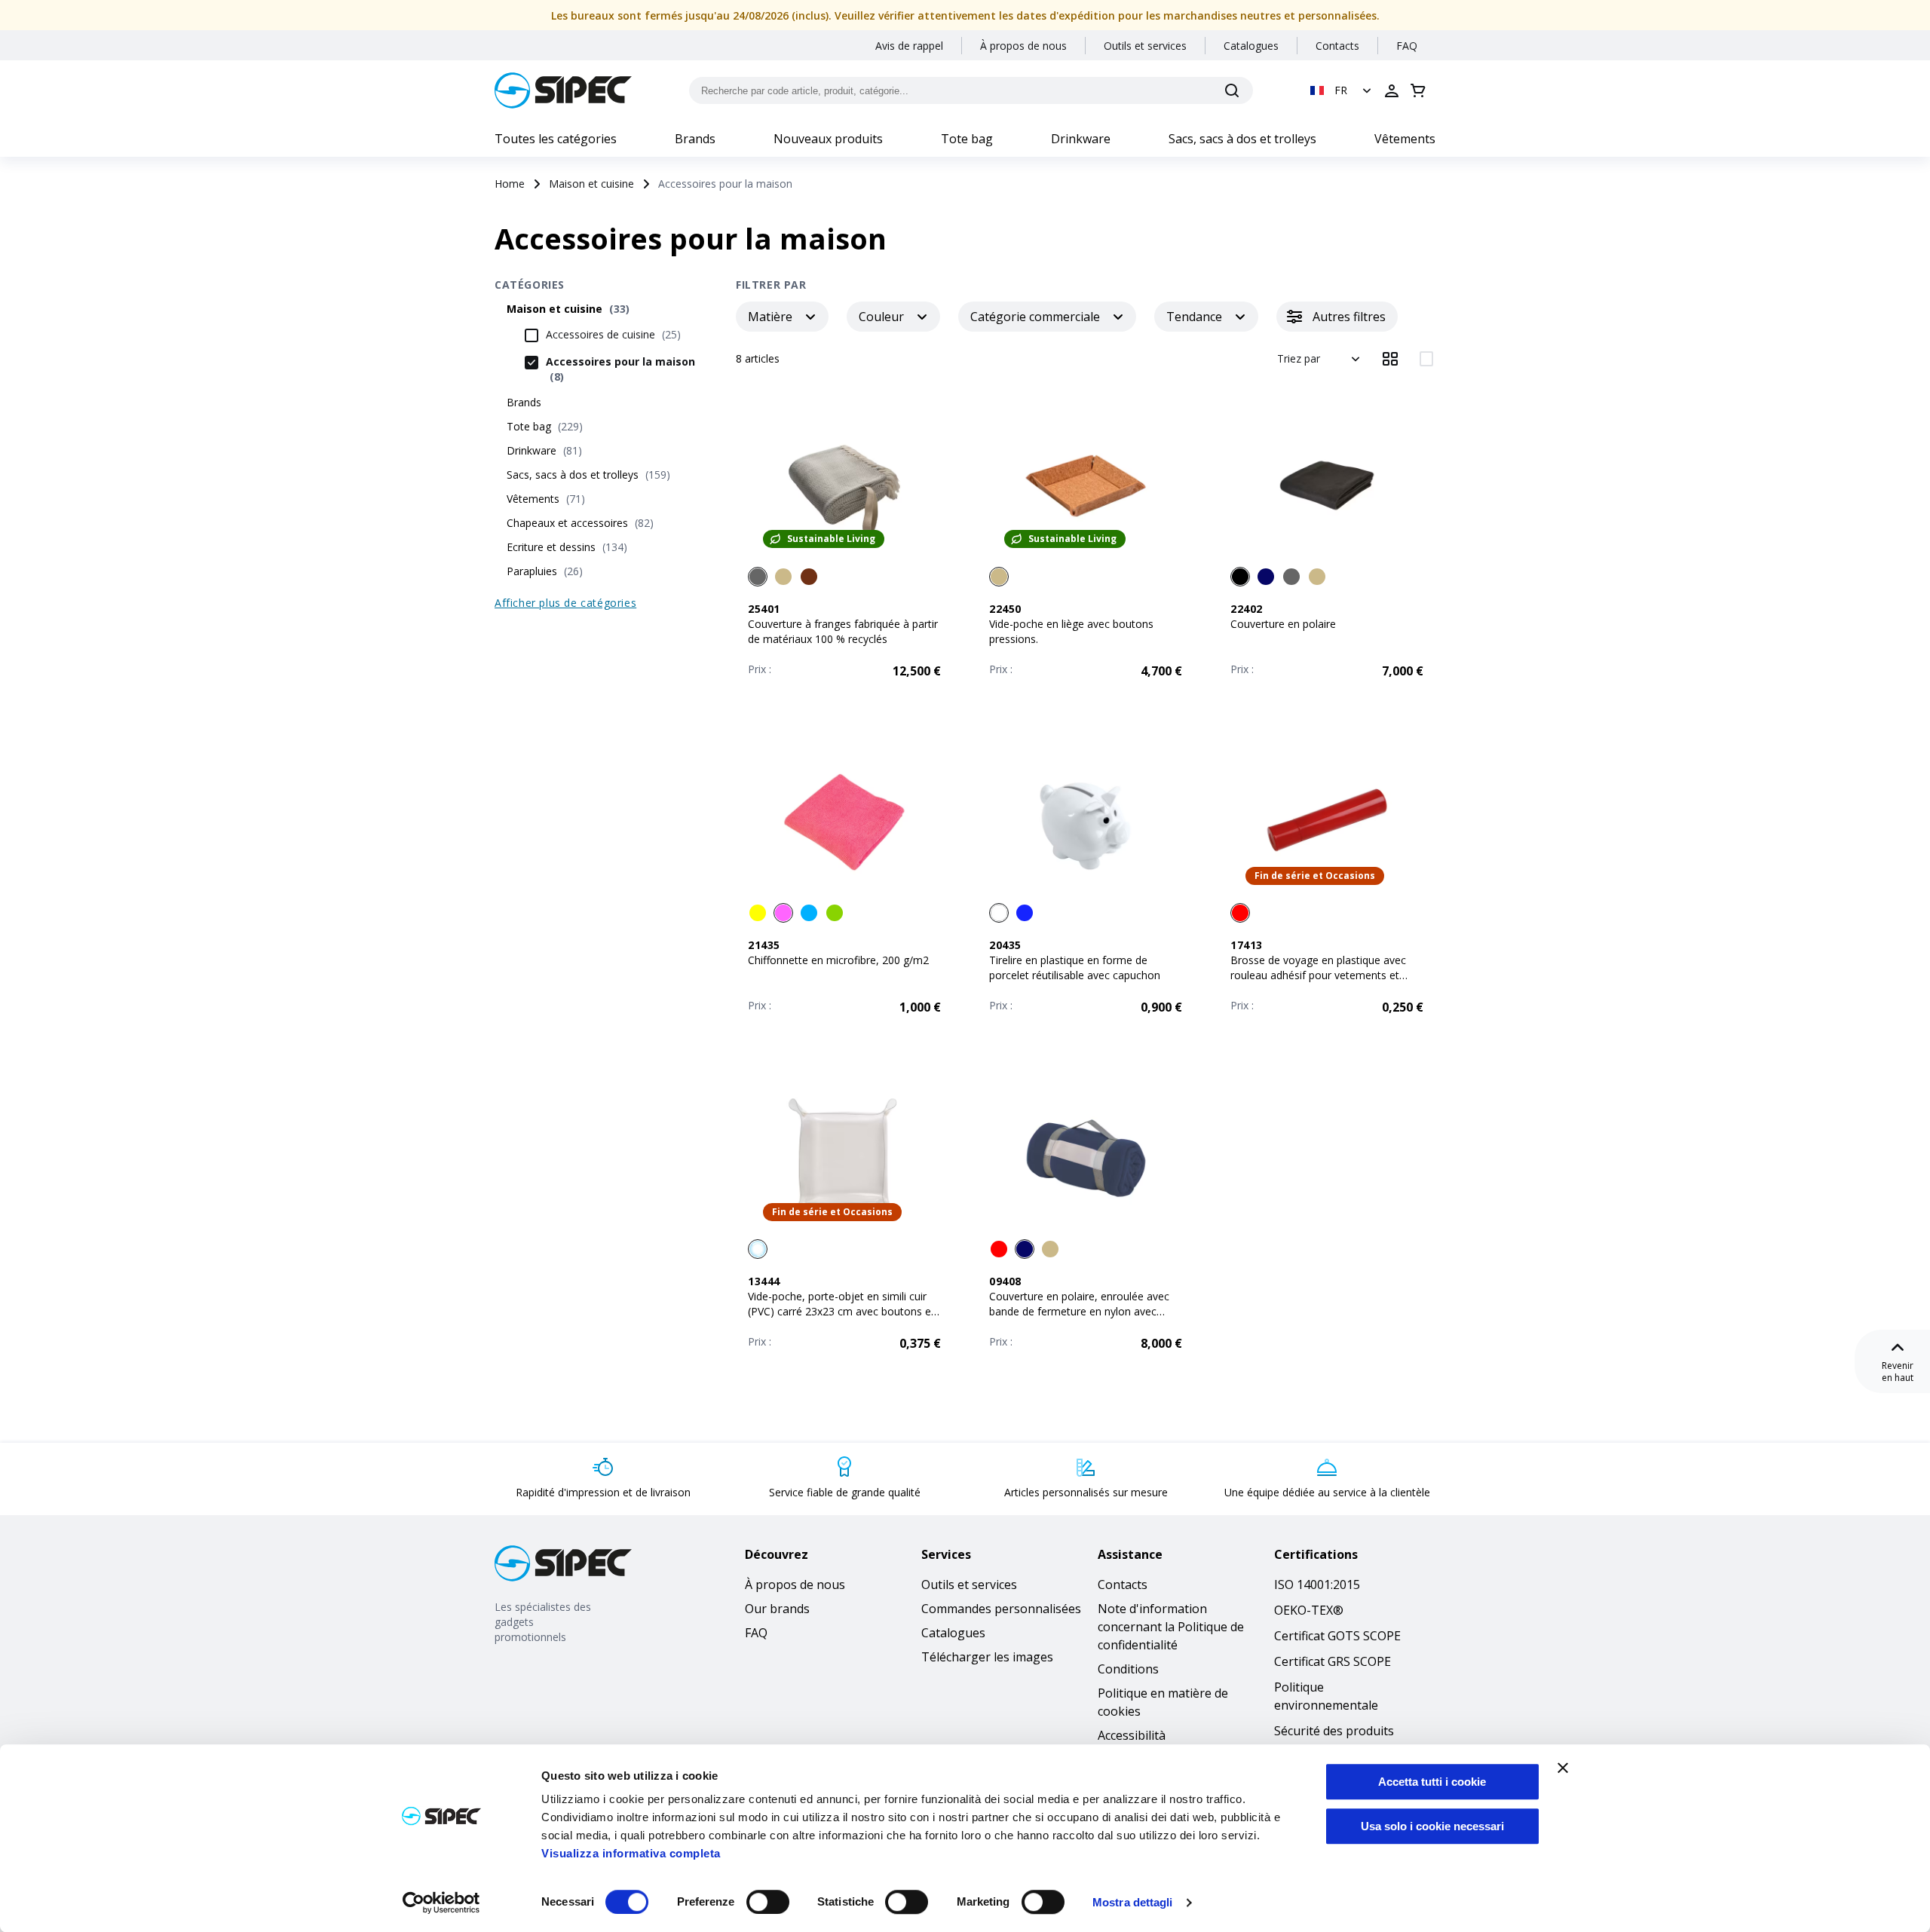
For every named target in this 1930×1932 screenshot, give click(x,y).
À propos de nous (1023, 46)
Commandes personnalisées (1001, 1609)
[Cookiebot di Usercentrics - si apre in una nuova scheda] (441, 1903)
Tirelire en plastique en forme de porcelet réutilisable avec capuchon (1075, 968)
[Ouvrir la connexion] (1392, 90)
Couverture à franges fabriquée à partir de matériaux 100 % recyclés (843, 631)
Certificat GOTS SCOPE (1337, 1636)
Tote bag (967, 139)
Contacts (1337, 46)
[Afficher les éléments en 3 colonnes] (1390, 359)
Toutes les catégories (556, 139)
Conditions (1128, 1669)
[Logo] (563, 90)
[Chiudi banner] (1563, 1768)
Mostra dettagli (1133, 1902)
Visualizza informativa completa (631, 1853)
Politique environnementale (1326, 1696)
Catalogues (1251, 46)
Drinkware (1081, 139)
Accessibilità (1132, 1735)
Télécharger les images (987, 1657)
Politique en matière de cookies (1163, 1702)
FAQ (1407, 46)
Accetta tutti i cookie (1432, 1782)
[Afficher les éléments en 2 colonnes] (1426, 359)
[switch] (768, 1902)
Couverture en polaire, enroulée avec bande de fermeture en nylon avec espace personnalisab (1079, 1311)
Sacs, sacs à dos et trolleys (1242, 139)
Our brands (777, 1609)
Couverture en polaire (1283, 624)
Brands (695, 139)
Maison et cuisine (591, 184)
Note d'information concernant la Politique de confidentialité (1171, 1627)
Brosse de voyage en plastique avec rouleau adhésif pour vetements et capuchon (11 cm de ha (1318, 975)
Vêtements (1405, 139)
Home (510, 184)
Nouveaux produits (828, 139)
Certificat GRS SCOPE (1333, 1661)
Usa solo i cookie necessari (1432, 1826)
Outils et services (1145, 46)
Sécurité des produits (1334, 1731)
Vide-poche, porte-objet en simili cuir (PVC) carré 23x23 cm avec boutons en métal (842, 1311)
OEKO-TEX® (1309, 1610)
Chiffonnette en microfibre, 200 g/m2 (838, 960)
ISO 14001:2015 (1317, 1584)
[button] (1342, 90)
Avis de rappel (909, 46)
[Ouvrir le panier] (1418, 90)
